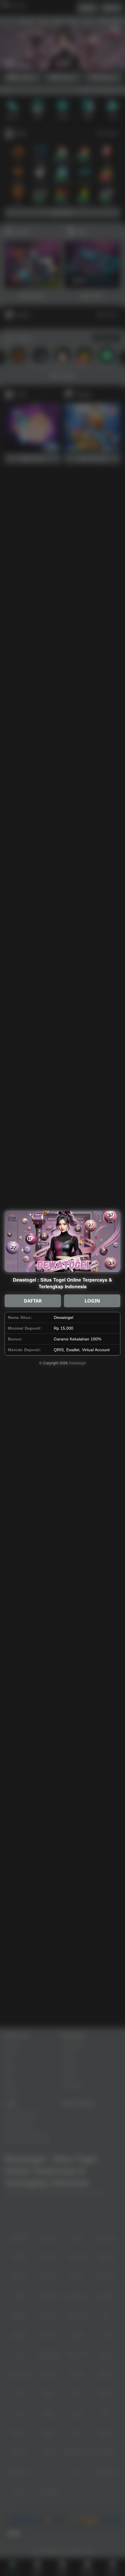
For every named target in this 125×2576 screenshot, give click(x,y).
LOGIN (92, 1301)
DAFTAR (33, 1301)
